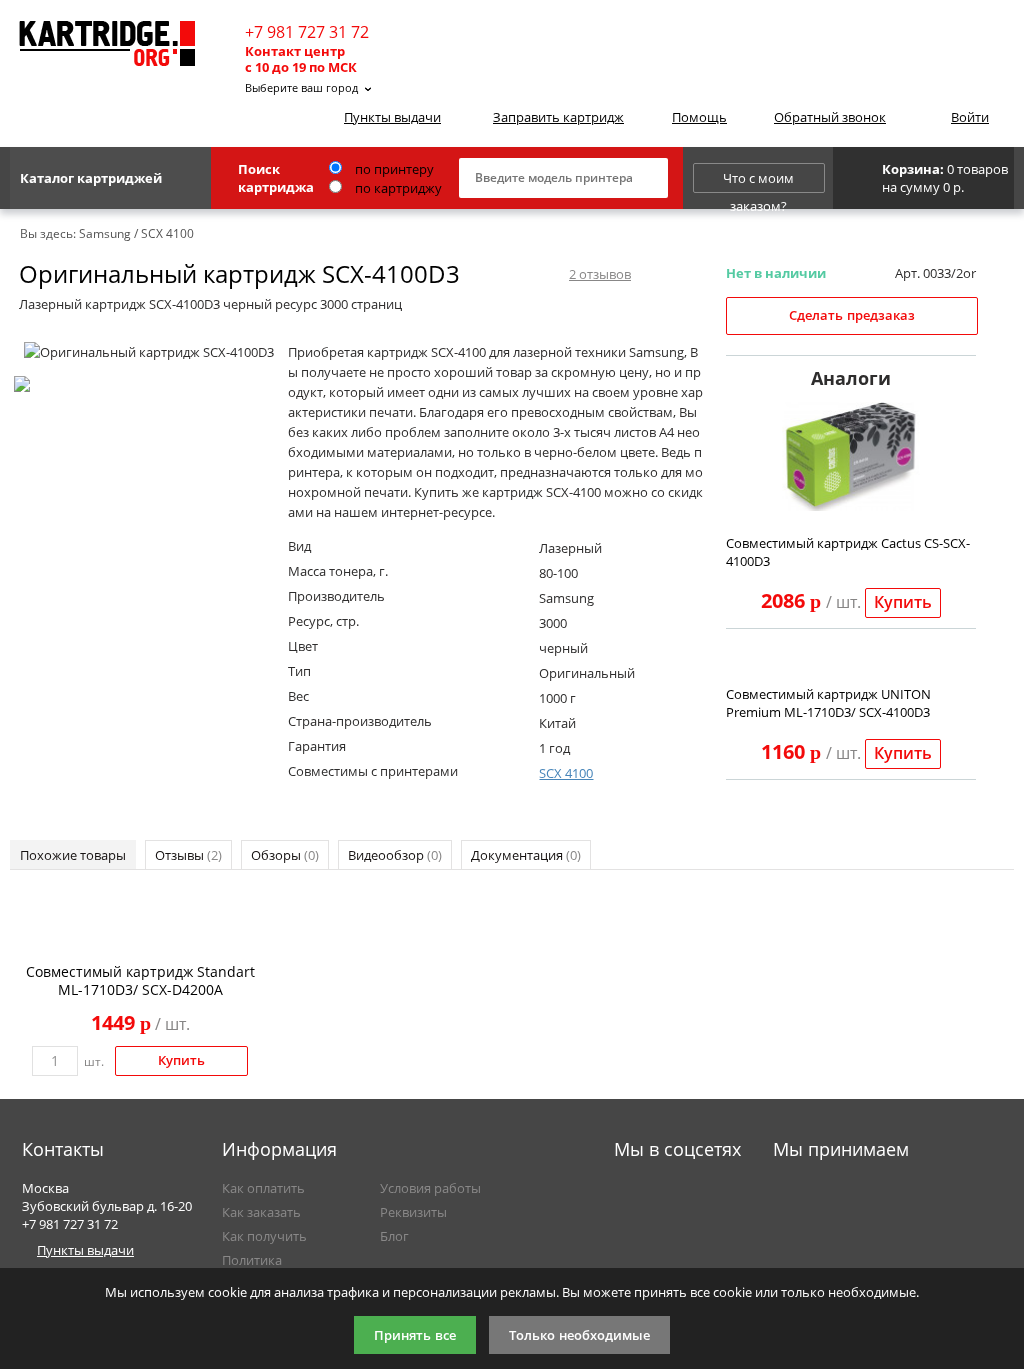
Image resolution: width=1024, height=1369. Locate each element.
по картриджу (397, 188)
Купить (903, 602)
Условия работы (430, 1188)
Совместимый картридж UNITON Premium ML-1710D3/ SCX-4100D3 (828, 703)
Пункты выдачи (392, 117)
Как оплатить (263, 1188)
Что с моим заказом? (758, 181)
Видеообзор (395, 855)
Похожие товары (73, 855)
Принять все (415, 1335)
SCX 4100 (566, 773)
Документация (526, 855)
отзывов (600, 274)
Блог (394, 1236)
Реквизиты (413, 1212)
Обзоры (285, 855)
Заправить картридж (558, 117)
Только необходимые (579, 1335)
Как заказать (261, 1212)
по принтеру (393, 169)
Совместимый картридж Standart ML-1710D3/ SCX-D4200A (140, 980)
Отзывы (188, 855)
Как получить (264, 1236)
